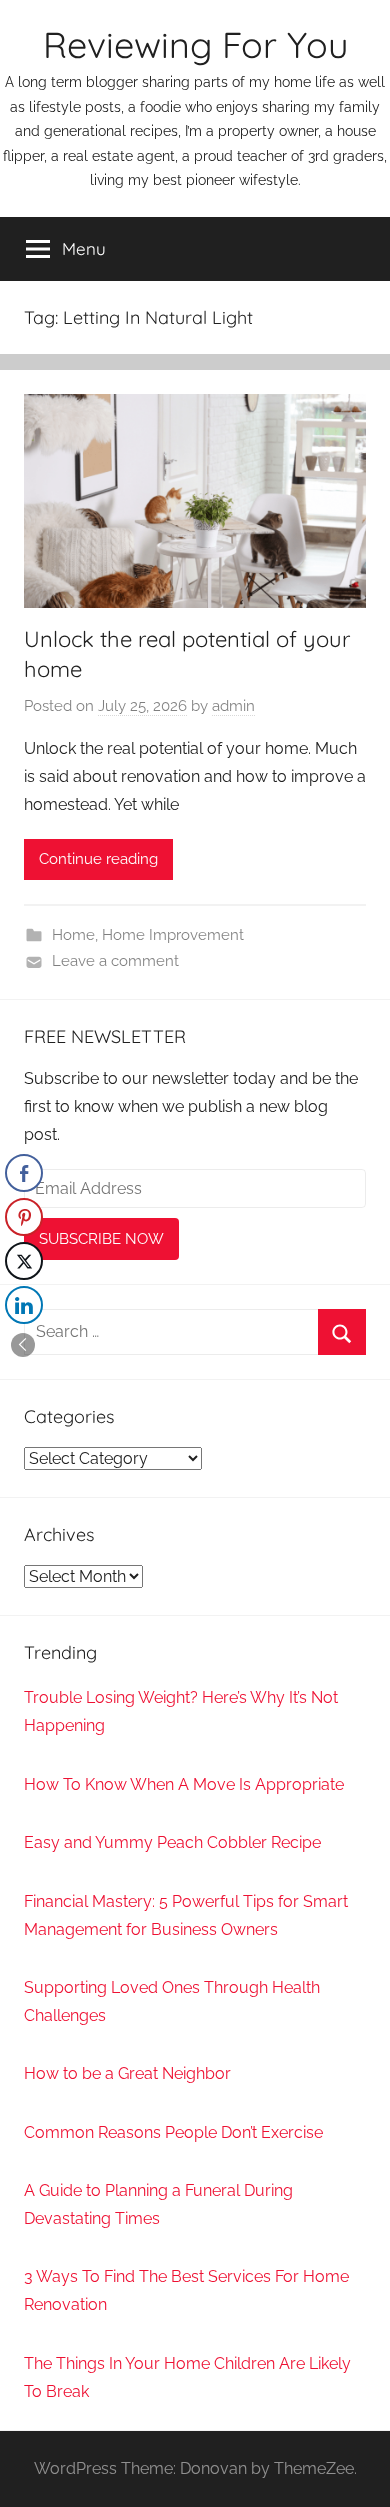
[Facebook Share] (24, 1173)
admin (233, 706)
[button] (23, 1345)
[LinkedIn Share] (24, 1305)
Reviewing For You (195, 44)
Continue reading (98, 859)
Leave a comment (115, 961)
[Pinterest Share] (24, 1217)
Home (73, 935)
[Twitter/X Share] (24, 1261)
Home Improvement (173, 935)
